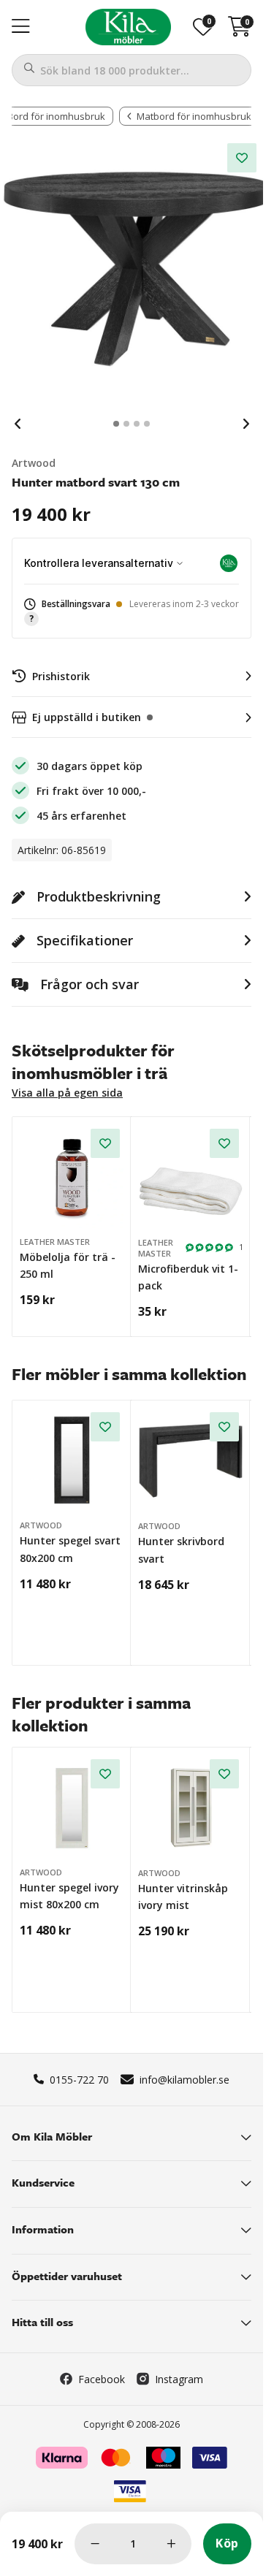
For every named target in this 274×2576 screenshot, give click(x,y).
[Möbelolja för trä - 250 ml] (72, 1177)
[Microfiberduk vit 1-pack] (191, 1177)
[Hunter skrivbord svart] (191, 1460)
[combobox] (132, 70)
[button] (132, 612)
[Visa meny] (21, 27)
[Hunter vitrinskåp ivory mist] (191, 1807)
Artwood (34, 463)
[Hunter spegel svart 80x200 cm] (72, 1460)
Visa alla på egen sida (67, 1093)
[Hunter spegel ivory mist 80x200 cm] (72, 1807)
